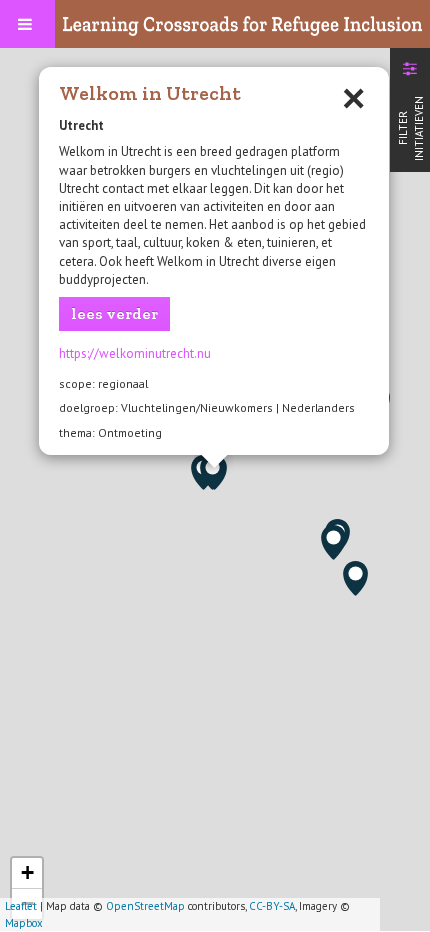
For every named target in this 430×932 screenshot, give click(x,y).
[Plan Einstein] (212, 472)
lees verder (114, 313)
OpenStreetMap (145, 906)
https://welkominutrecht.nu (135, 353)
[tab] (410, 108)
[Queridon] (355, 578)
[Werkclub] (333, 542)
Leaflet (21, 906)
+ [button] (27, 872)
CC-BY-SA (272, 906)
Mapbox (24, 923)
